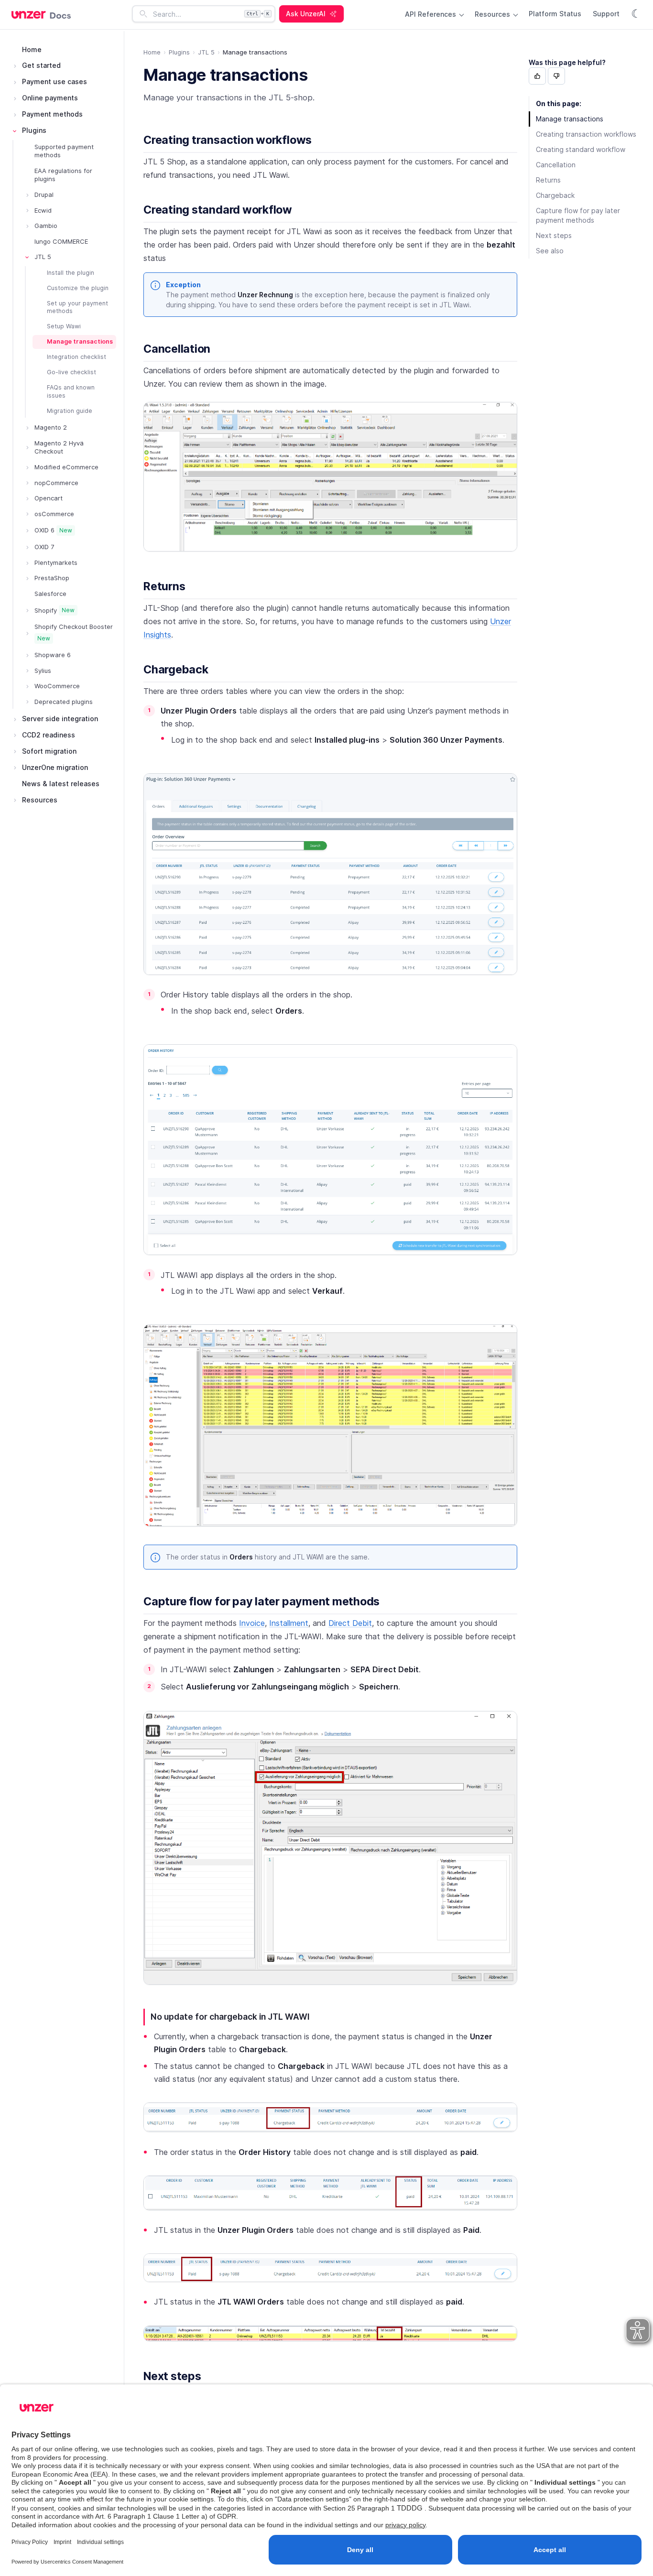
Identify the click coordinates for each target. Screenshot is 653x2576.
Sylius (43, 671)
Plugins (34, 130)
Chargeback (176, 670)
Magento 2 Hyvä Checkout (59, 447)
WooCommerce (57, 686)
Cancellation (177, 349)
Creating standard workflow (218, 210)
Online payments (50, 98)
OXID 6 (53, 530)
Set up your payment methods (77, 307)
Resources (493, 14)
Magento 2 (51, 428)
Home (32, 49)
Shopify (54, 610)
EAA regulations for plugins (63, 175)
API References (431, 14)
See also (550, 251)
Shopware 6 (53, 655)
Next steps (172, 2376)
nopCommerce (56, 483)
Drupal (44, 195)
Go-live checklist (71, 372)
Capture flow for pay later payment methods (261, 1602)
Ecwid (43, 210)
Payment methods (52, 114)
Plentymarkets (56, 563)
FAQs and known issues (71, 391)
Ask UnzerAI (306, 14)
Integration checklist (76, 357)
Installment (289, 1623)
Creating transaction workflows (228, 140)
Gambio (46, 226)
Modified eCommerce (66, 467)
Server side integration (60, 719)
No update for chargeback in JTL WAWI (230, 2017)
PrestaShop (52, 578)
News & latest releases (61, 784)
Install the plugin (71, 273)
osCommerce (54, 514)
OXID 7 (44, 547)
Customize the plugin (78, 288)
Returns (164, 586)
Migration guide (70, 411)
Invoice (252, 1623)
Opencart (49, 498)
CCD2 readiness (49, 735)
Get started (41, 66)
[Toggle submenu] (15, 66)
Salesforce (50, 594)
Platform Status (555, 14)
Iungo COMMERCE (61, 241)
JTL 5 (43, 257)
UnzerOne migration (55, 767)
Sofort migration (49, 751)
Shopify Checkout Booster (74, 633)
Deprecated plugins (64, 702)
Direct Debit (350, 1623)
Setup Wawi (64, 327)
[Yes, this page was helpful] (537, 76)
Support (606, 14)
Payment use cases (54, 82)
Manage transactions (80, 342)
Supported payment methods (64, 151)
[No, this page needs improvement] (556, 76)
